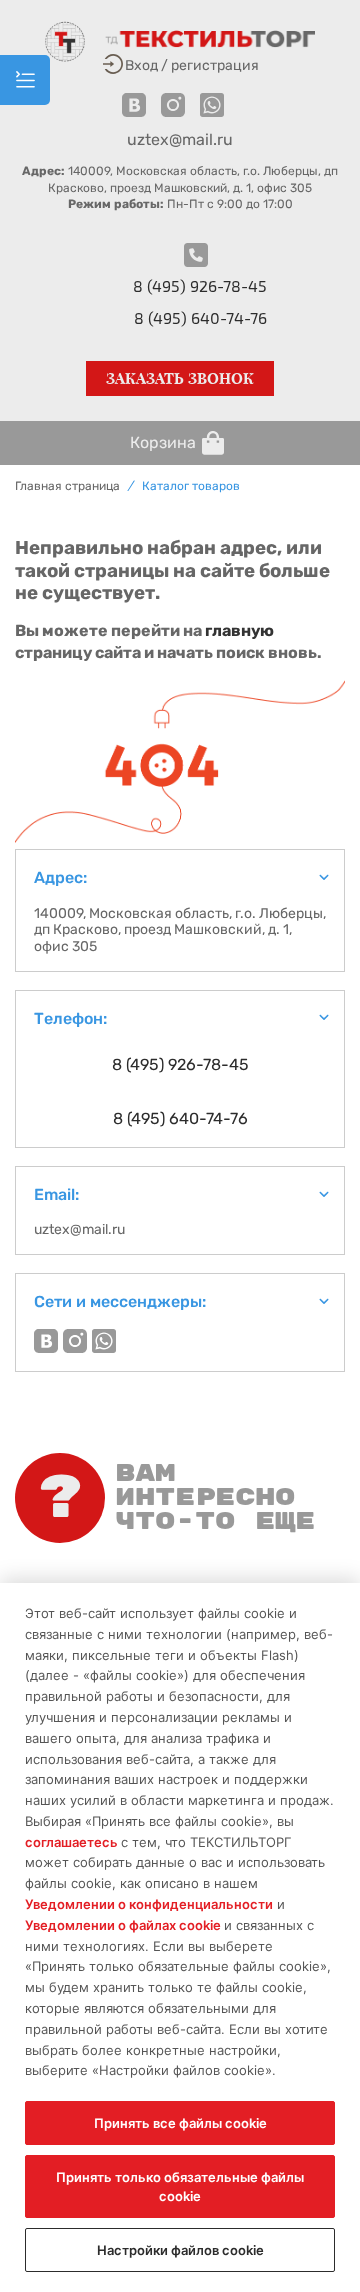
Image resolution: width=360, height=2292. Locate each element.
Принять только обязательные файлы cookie (180, 2186)
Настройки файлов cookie (180, 2250)
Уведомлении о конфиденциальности (149, 1904)
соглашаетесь (73, 1842)
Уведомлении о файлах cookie (124, 1925)
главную (239, 630)
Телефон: (70, 1018)
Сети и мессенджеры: (120, 1301)
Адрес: (60, 877)
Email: (56, 1194)
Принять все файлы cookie (180, 2123)
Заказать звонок (180, 378)
